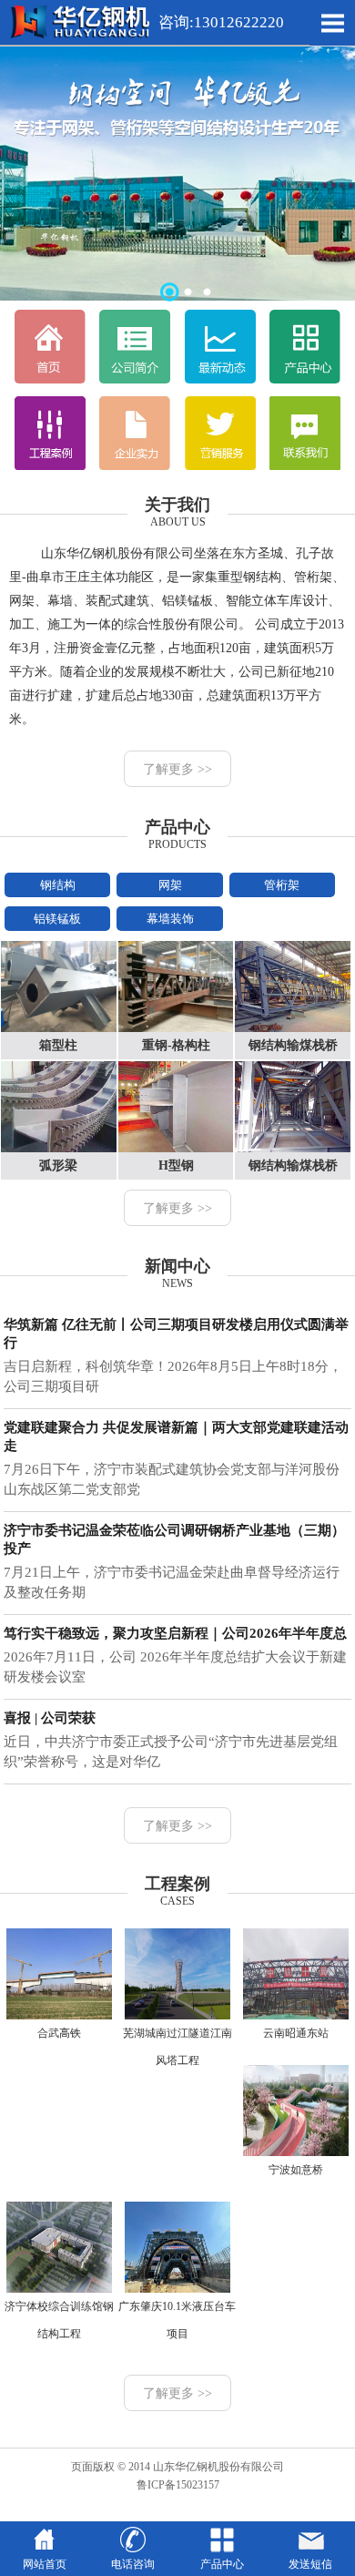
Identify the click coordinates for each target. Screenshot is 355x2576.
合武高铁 (59, 2033)
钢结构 (58, 885)
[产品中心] (305, 380)
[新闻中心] (220, 380)
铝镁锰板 (57, 919)
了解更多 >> (177, 769)
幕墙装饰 (170, 919)
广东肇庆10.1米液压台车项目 (177, 2320)
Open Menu (332, 23)
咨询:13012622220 (219, 22)
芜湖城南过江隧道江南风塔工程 (177, 2047)
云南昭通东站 (296, 2033)
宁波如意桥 (296, 2170)
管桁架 (282, 885)
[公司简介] (135, 380)
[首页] (50, 380)
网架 (170, 885)
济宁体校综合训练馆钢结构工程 (59, 2320)
